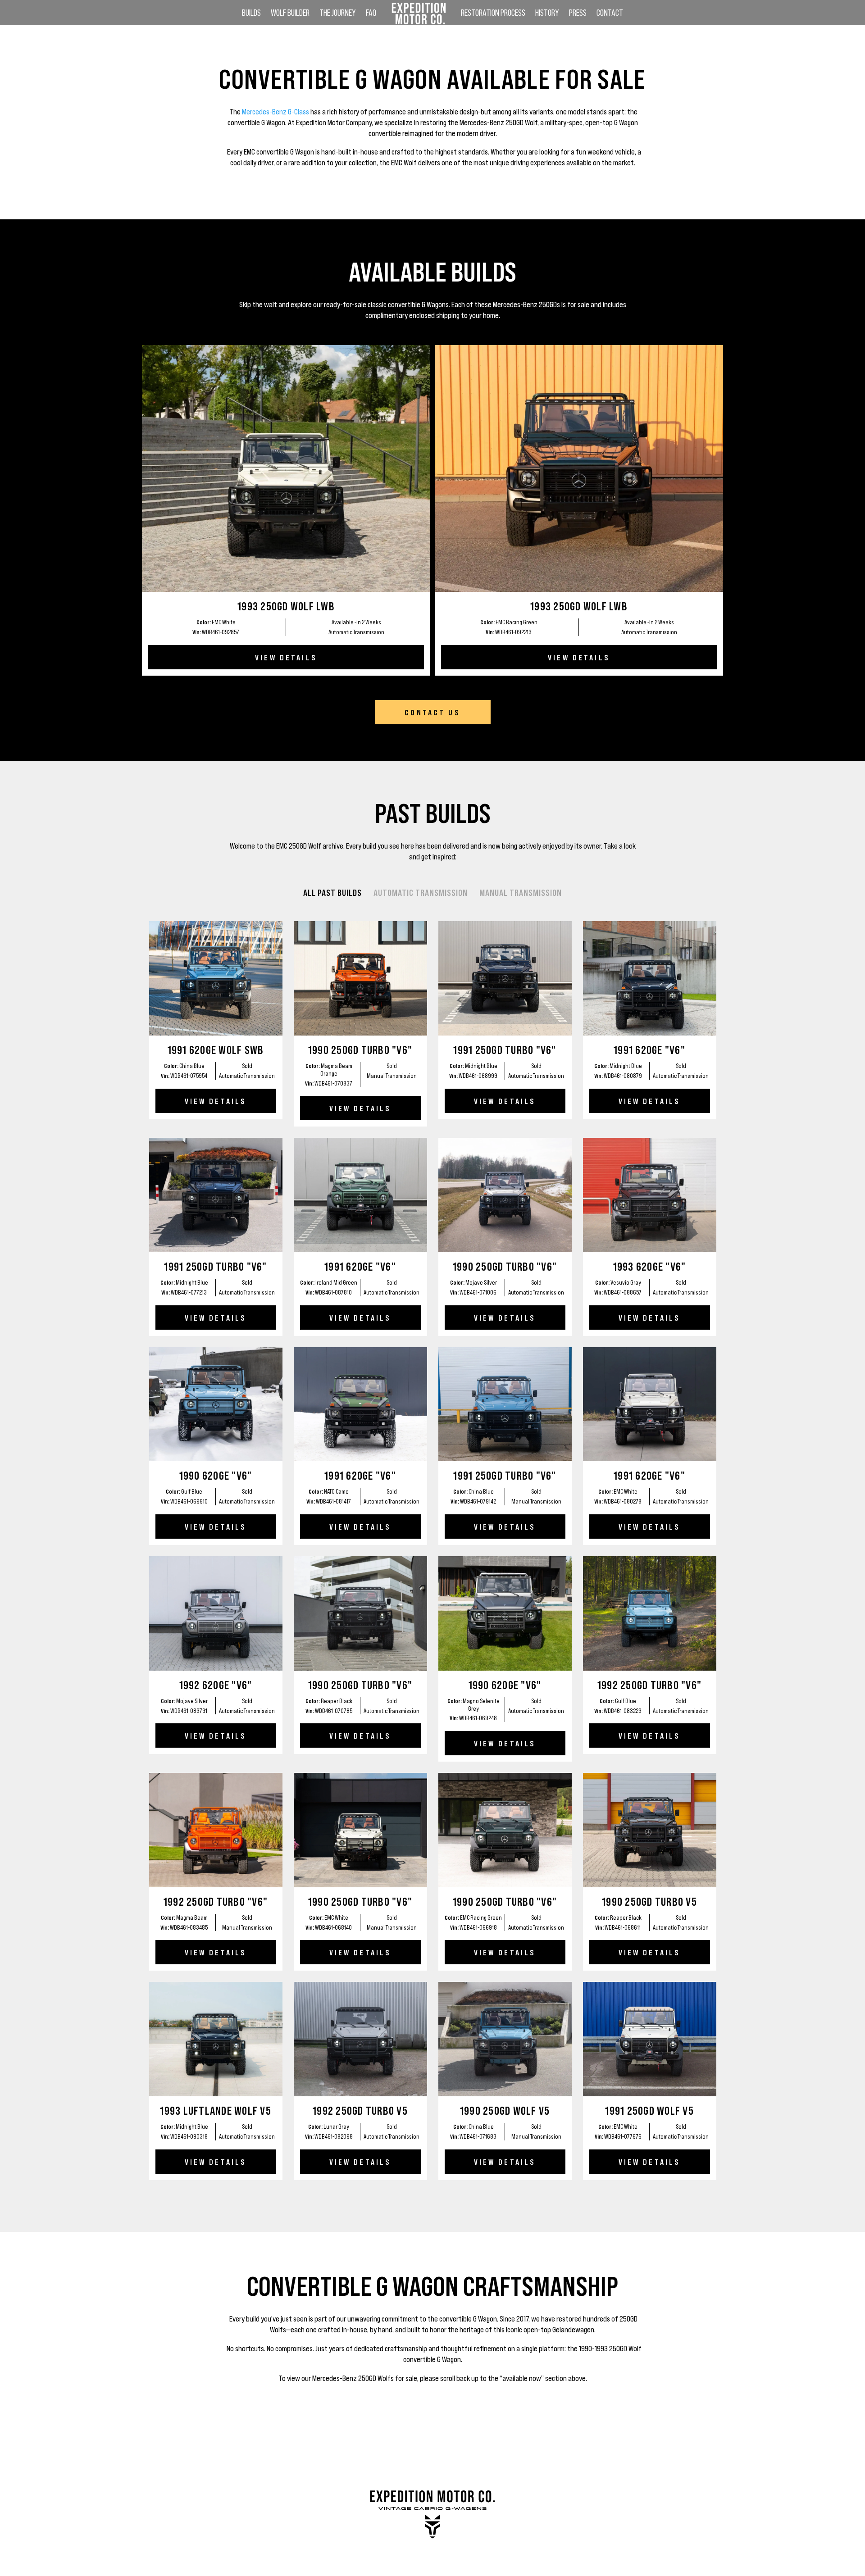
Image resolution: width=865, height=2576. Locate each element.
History (547, 14)
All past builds (332, 892)
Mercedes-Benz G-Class (275, 111)
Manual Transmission (521, 892)
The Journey (338, 14)
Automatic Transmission (421, 892)
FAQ (371, 14)
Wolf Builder (290, 14)
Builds (251, 14)
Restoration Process (493, 14)
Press (578, 14)
